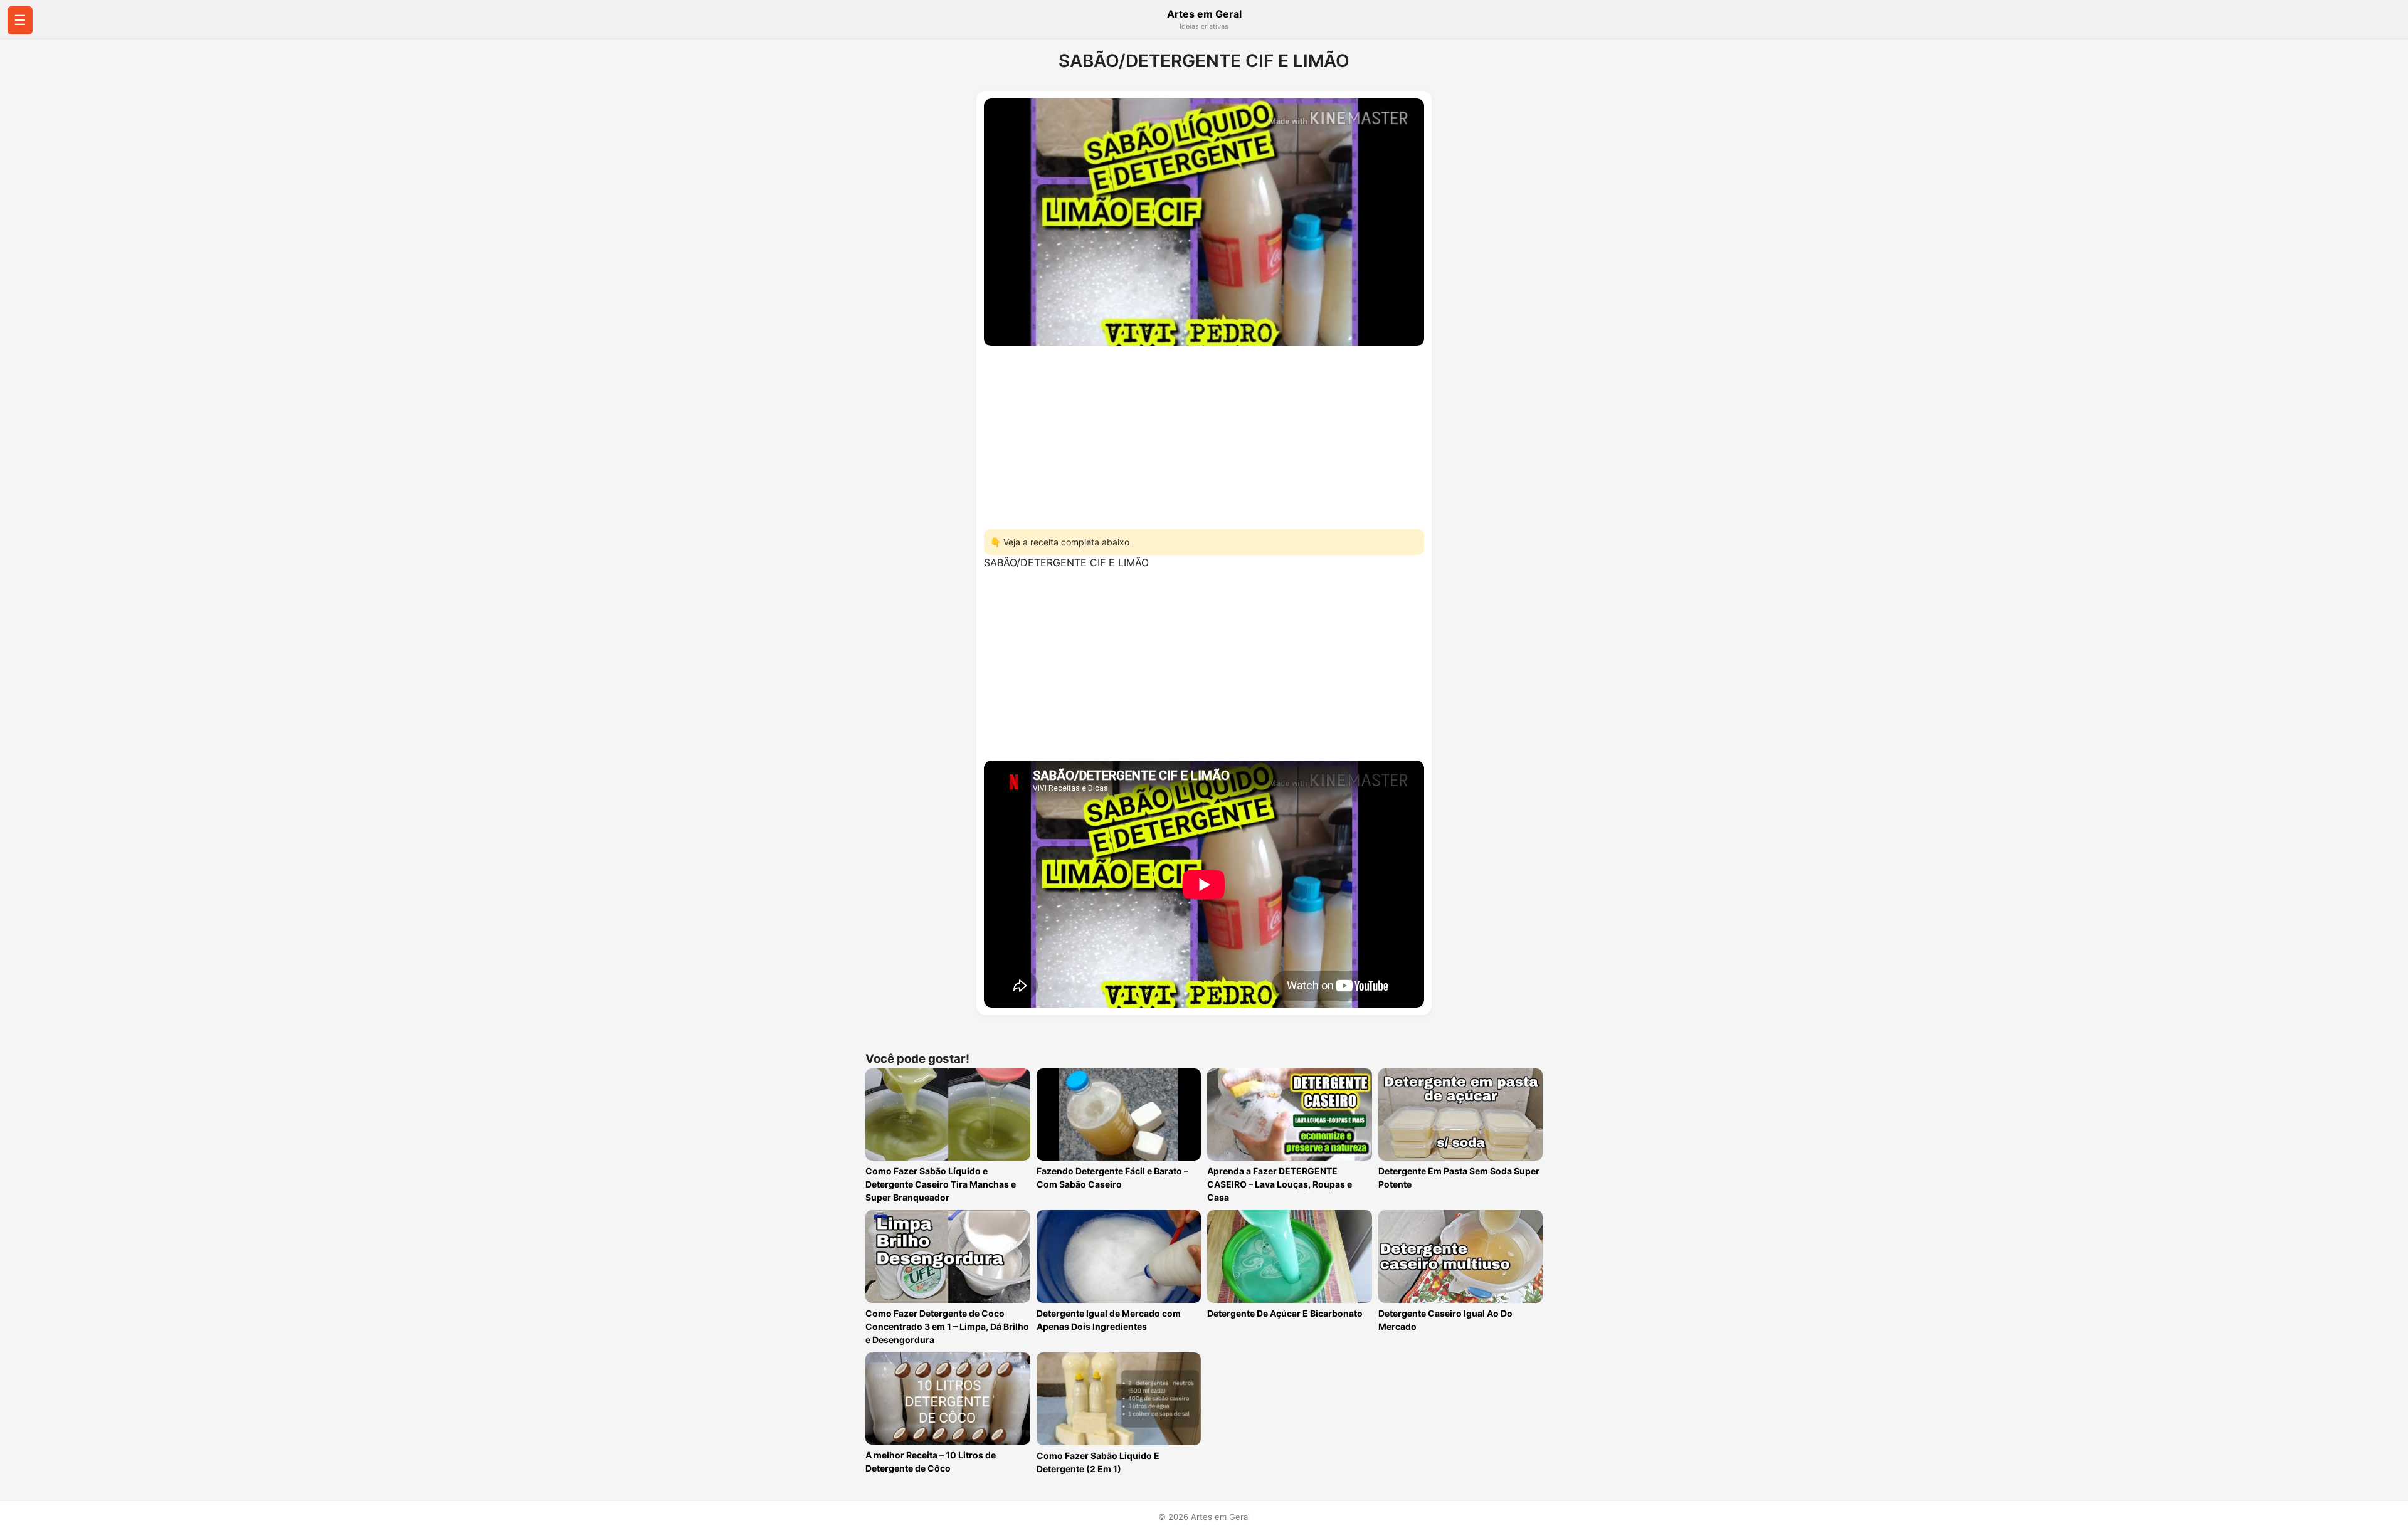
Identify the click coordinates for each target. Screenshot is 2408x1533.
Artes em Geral (1204, 14)
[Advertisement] (1204, 434)
